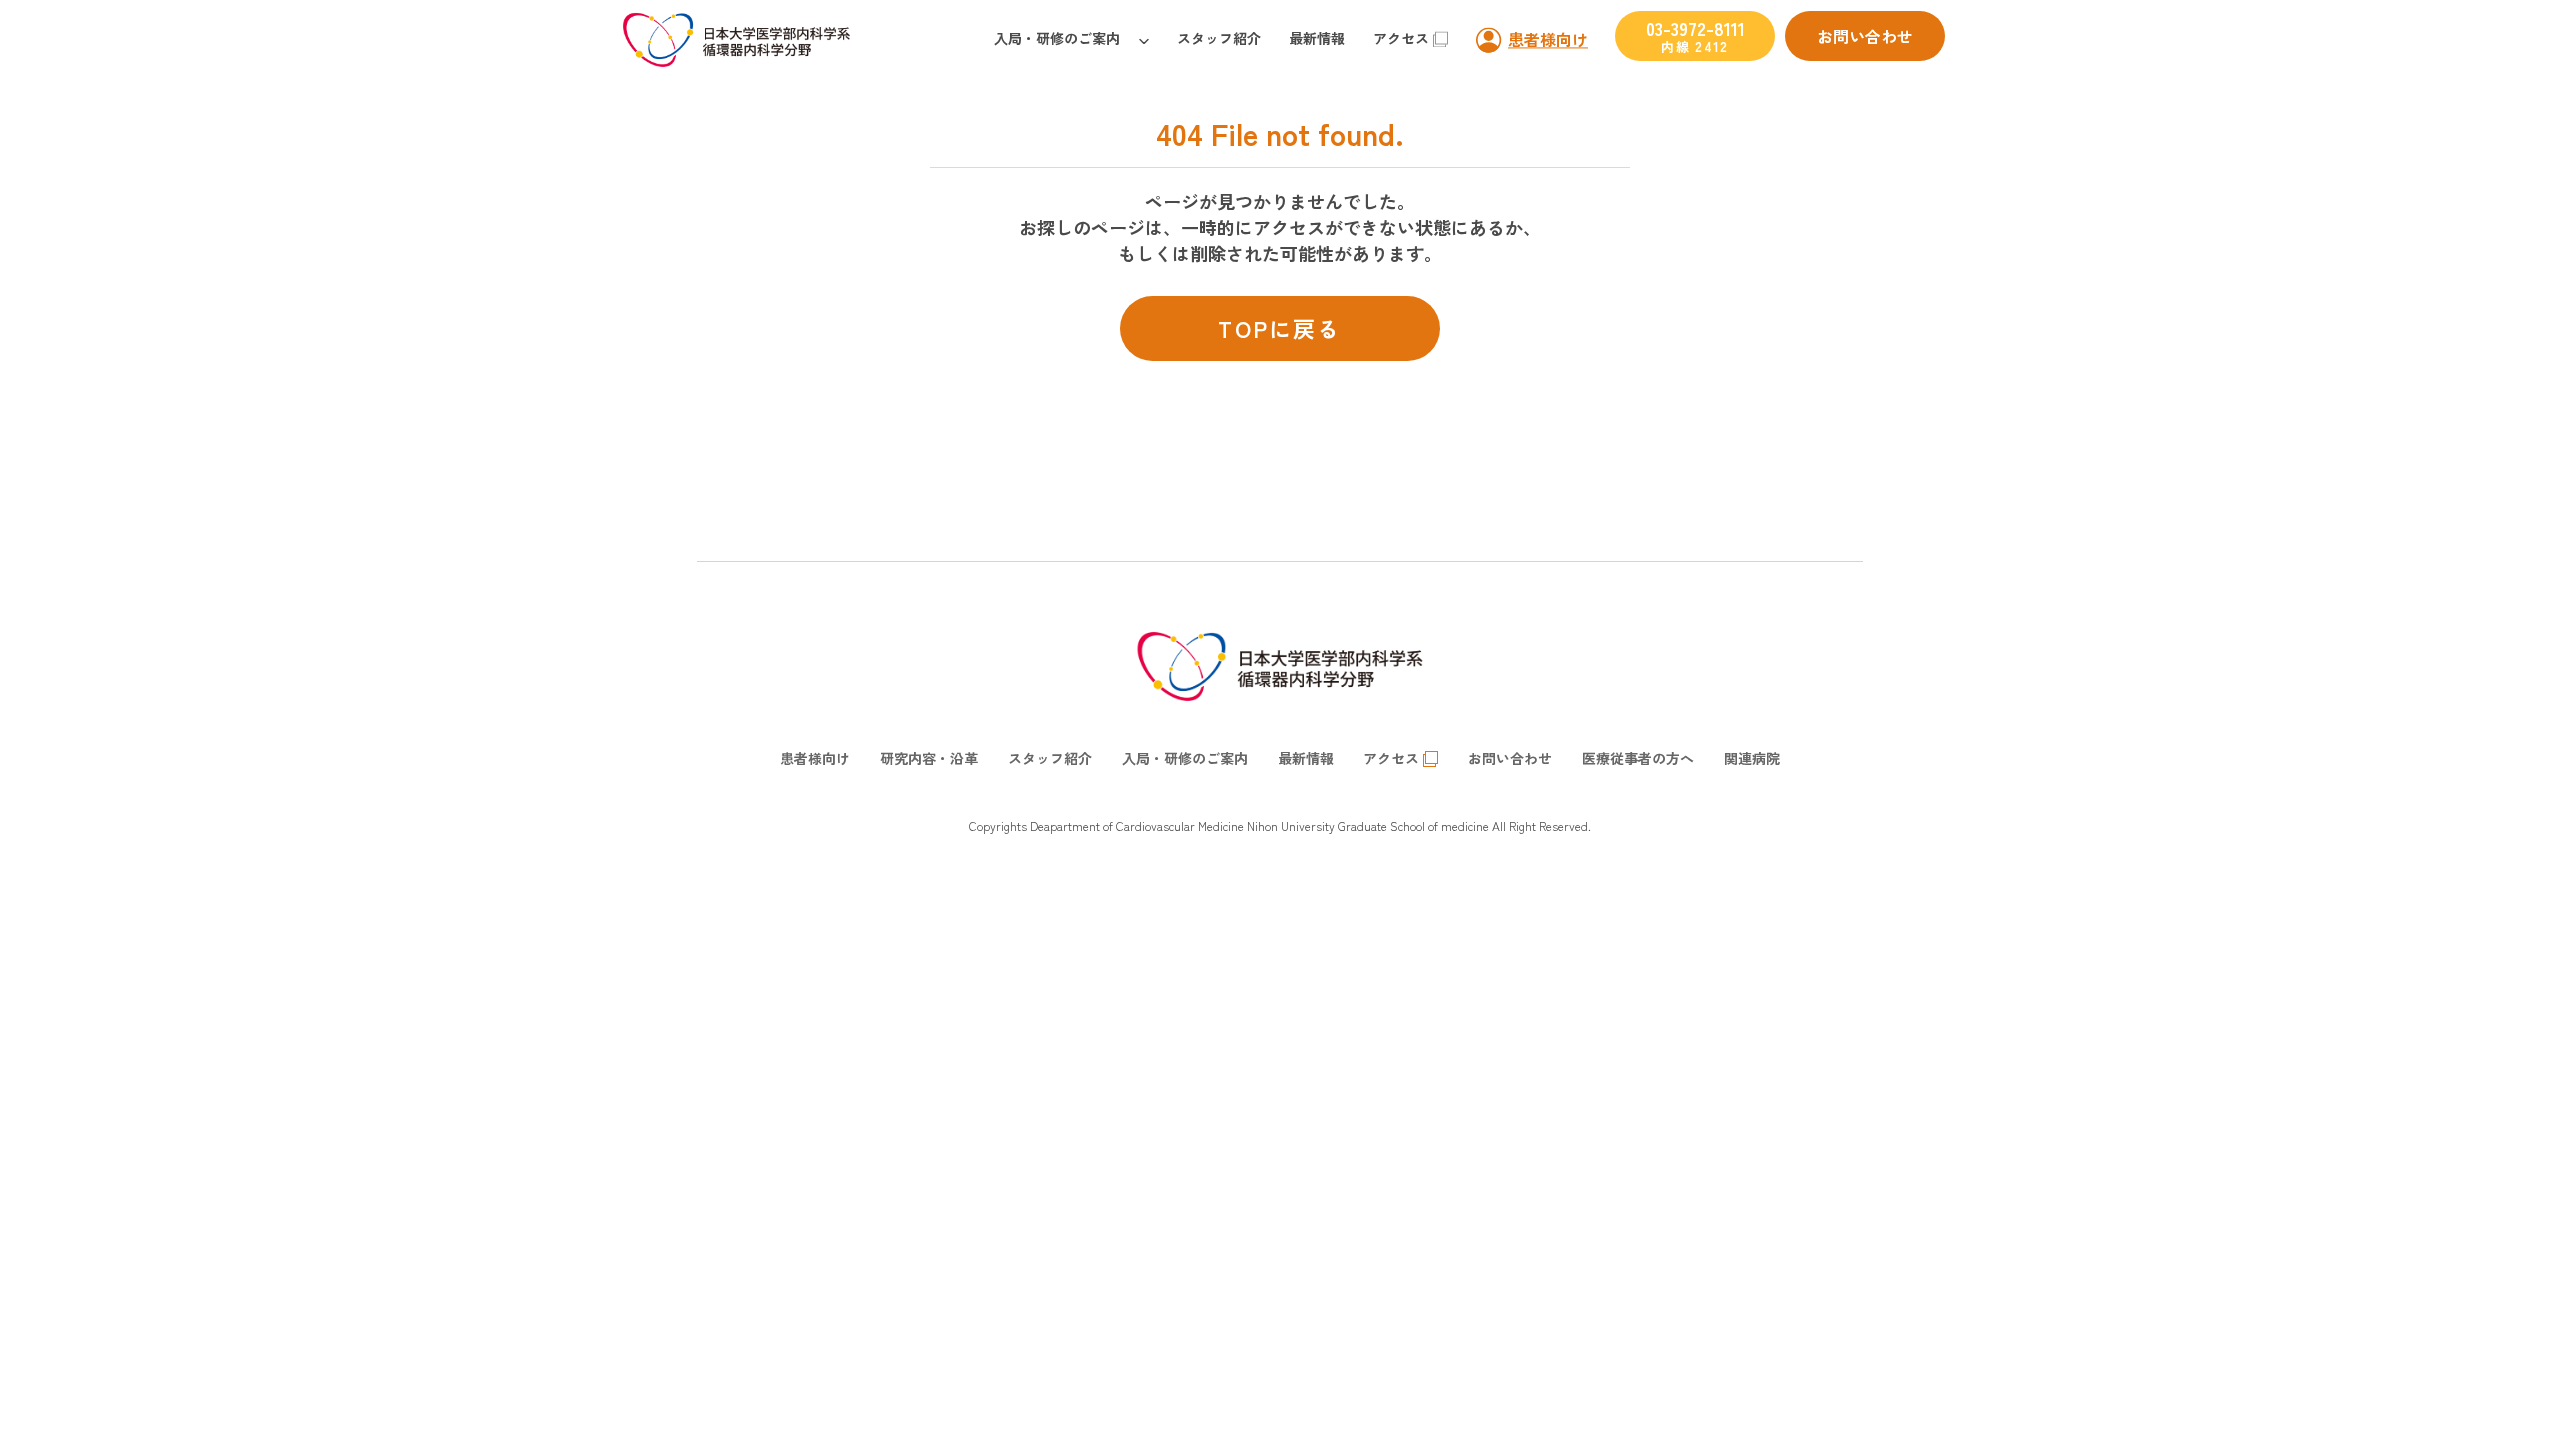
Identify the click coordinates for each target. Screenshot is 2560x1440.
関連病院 (1752, 758)
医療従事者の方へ (1638, 758)
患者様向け (1548, 39)
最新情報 (1317, 38)
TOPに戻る (1279, 328)
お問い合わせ (1865, 36)
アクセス (1401, 38)
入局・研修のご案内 (1057, 38)
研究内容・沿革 (929, 758)
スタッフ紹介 (1219, 38)
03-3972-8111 (1695, 35)
